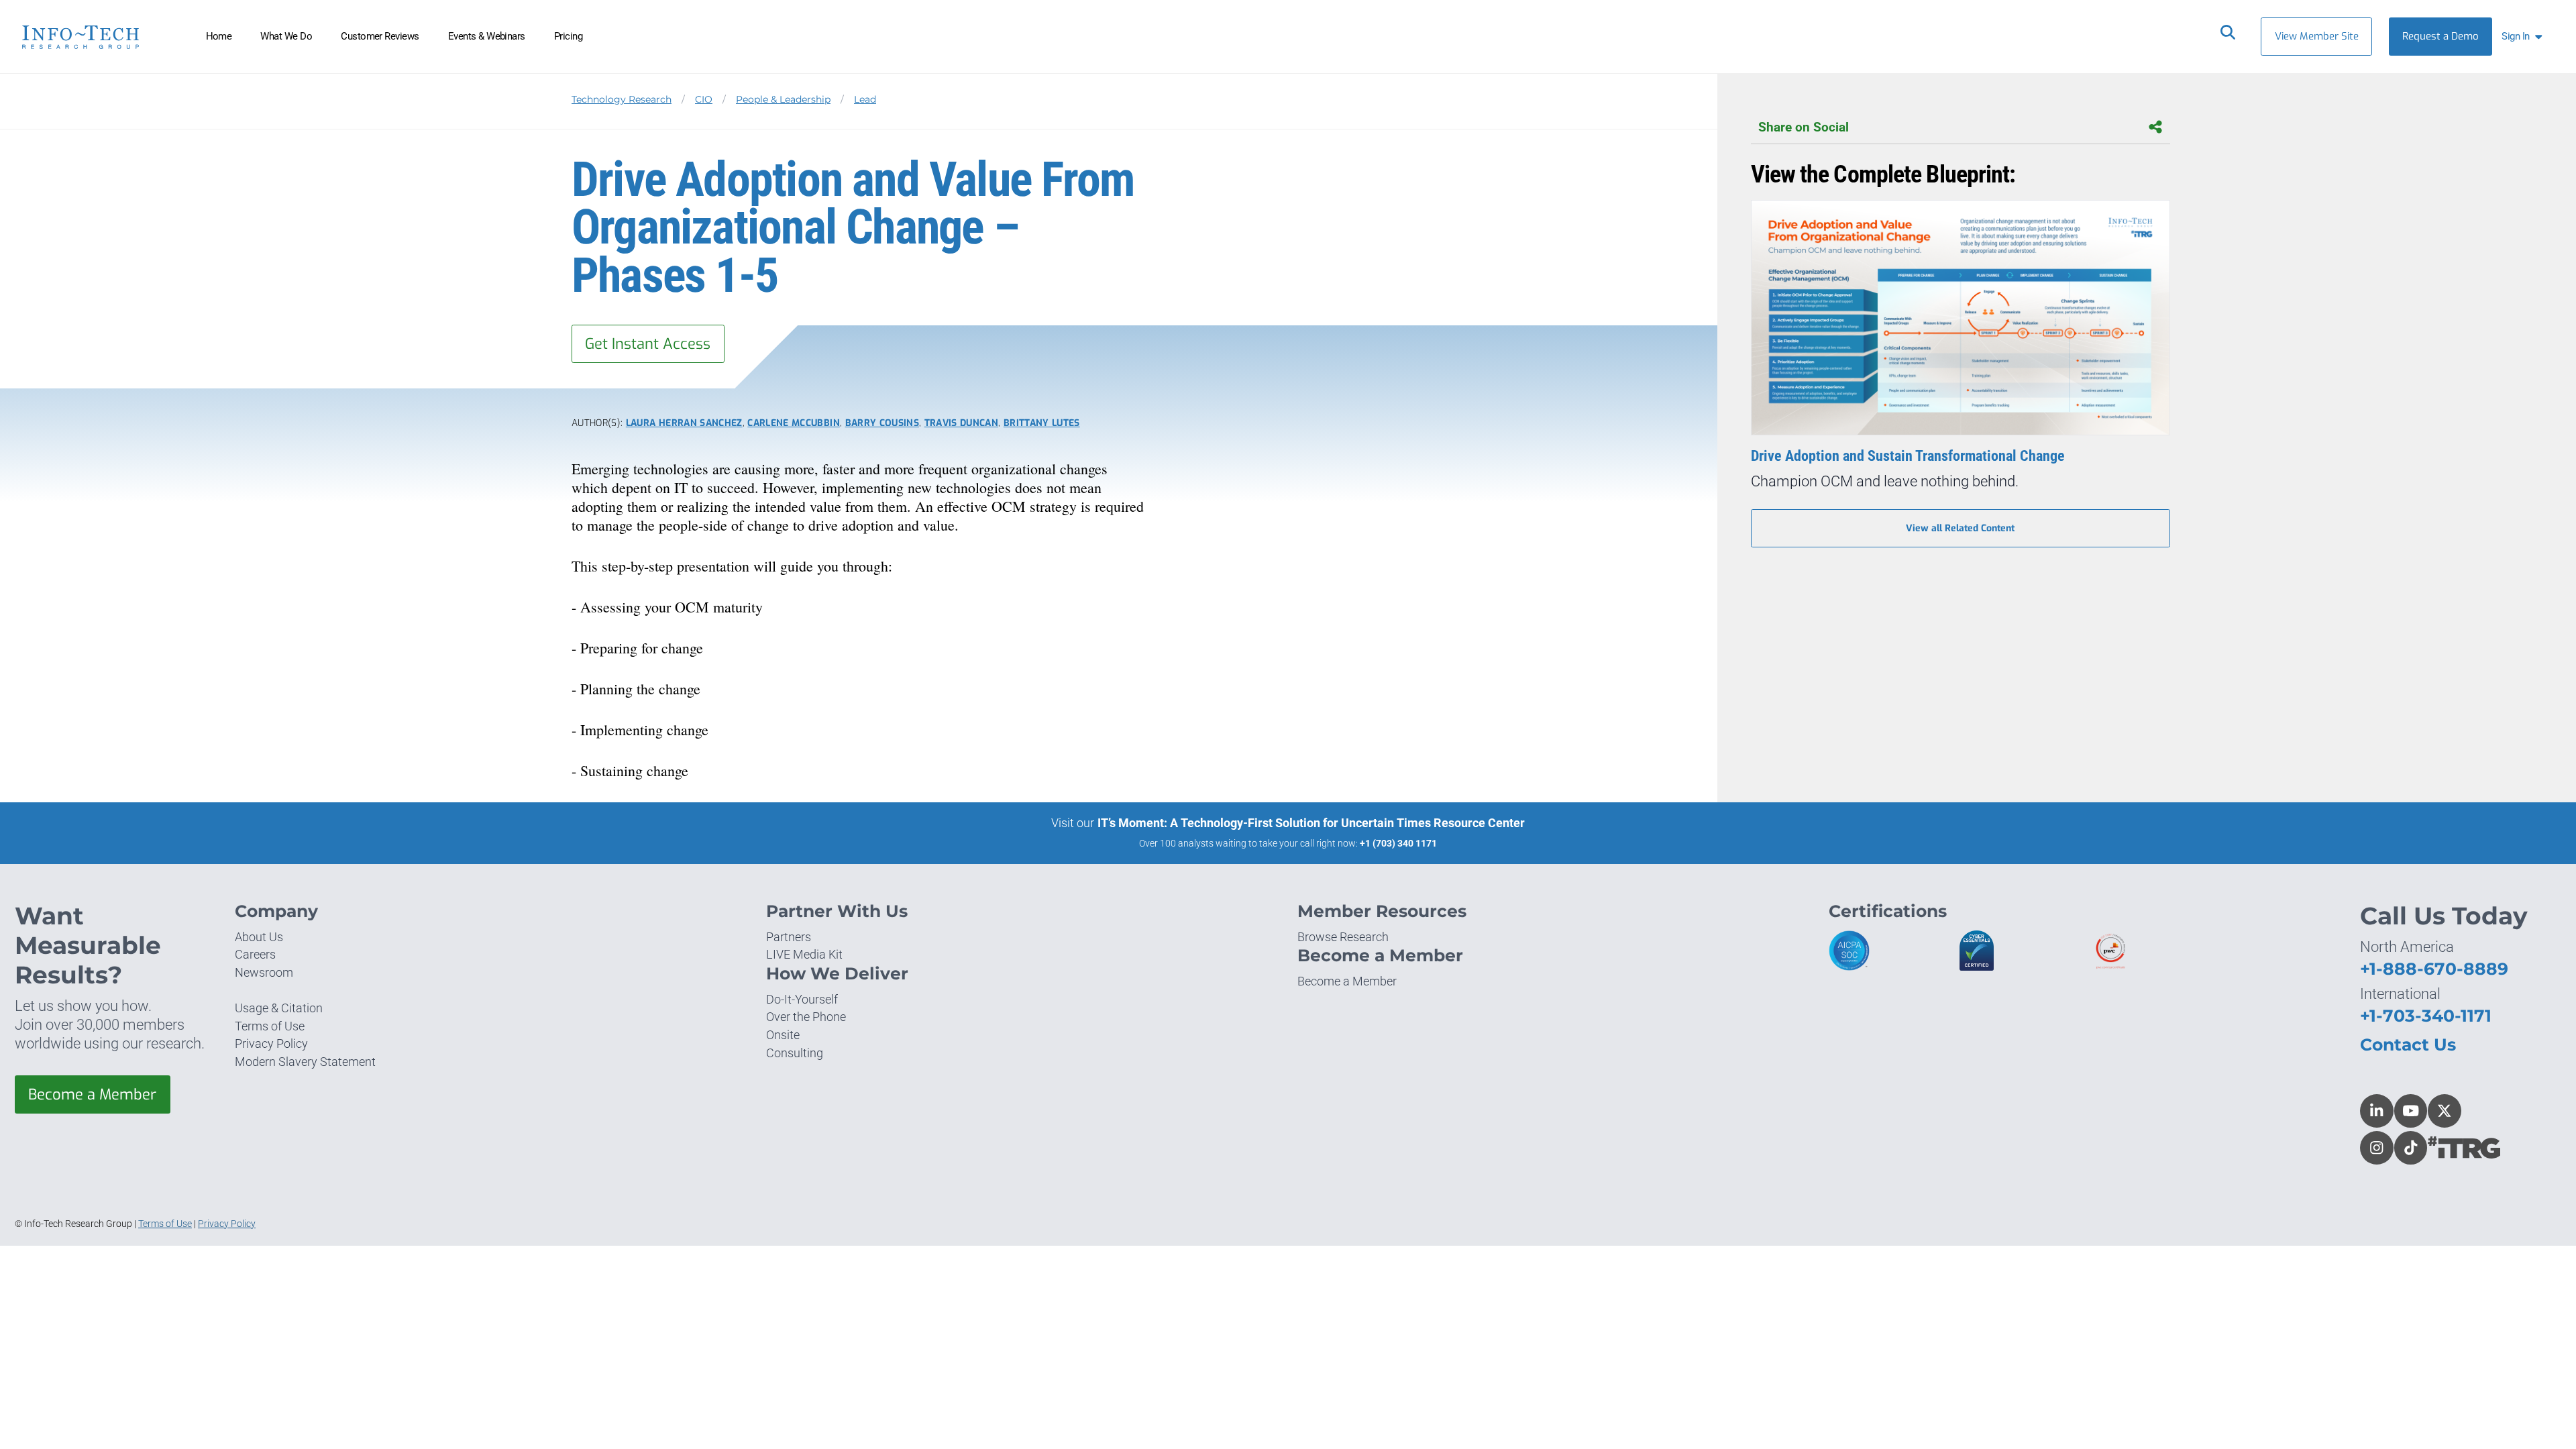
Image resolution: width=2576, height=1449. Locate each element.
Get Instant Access (648, 344)
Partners (789, 937)
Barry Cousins (882, 423)
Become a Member (92, 1094)
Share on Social (1804, 127)
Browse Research (1343, 937)
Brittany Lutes (1042, 423)
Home (219, 36)
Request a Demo (2440, 36)
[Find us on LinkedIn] (2377, 1111)
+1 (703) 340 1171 (1398, 843)
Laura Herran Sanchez (684, 423)
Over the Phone (806, 1017)
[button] (2525, 37)
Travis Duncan (961, 423)
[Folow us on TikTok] (2411, 1148)
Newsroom (264, 972)
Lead (865, 99)
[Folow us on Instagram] (2377, 1148)
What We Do (286, 36)
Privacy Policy (271, 1043)
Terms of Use (270, 1026)
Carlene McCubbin (794, 423)
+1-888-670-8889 (2434, 969)
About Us (259, 937)
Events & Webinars (487, 36)
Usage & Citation (279, 1008)
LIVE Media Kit (804, 954)
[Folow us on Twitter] (2445, 1111)
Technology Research (622, 99)
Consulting (795, 1053)
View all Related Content (1960, 528)
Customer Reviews (380, 36)
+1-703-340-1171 (2426, 1016)
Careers (255, 954)
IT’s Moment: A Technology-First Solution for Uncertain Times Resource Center (1311, 823)
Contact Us (2408, 1044)
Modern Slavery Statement (305, 1062)
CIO (704, 99)
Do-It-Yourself (802, 999)
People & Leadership (783, 99)
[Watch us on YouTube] (2411, 1111)
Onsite (783, 1035)
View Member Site (2317, 36)
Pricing (568, 36)
